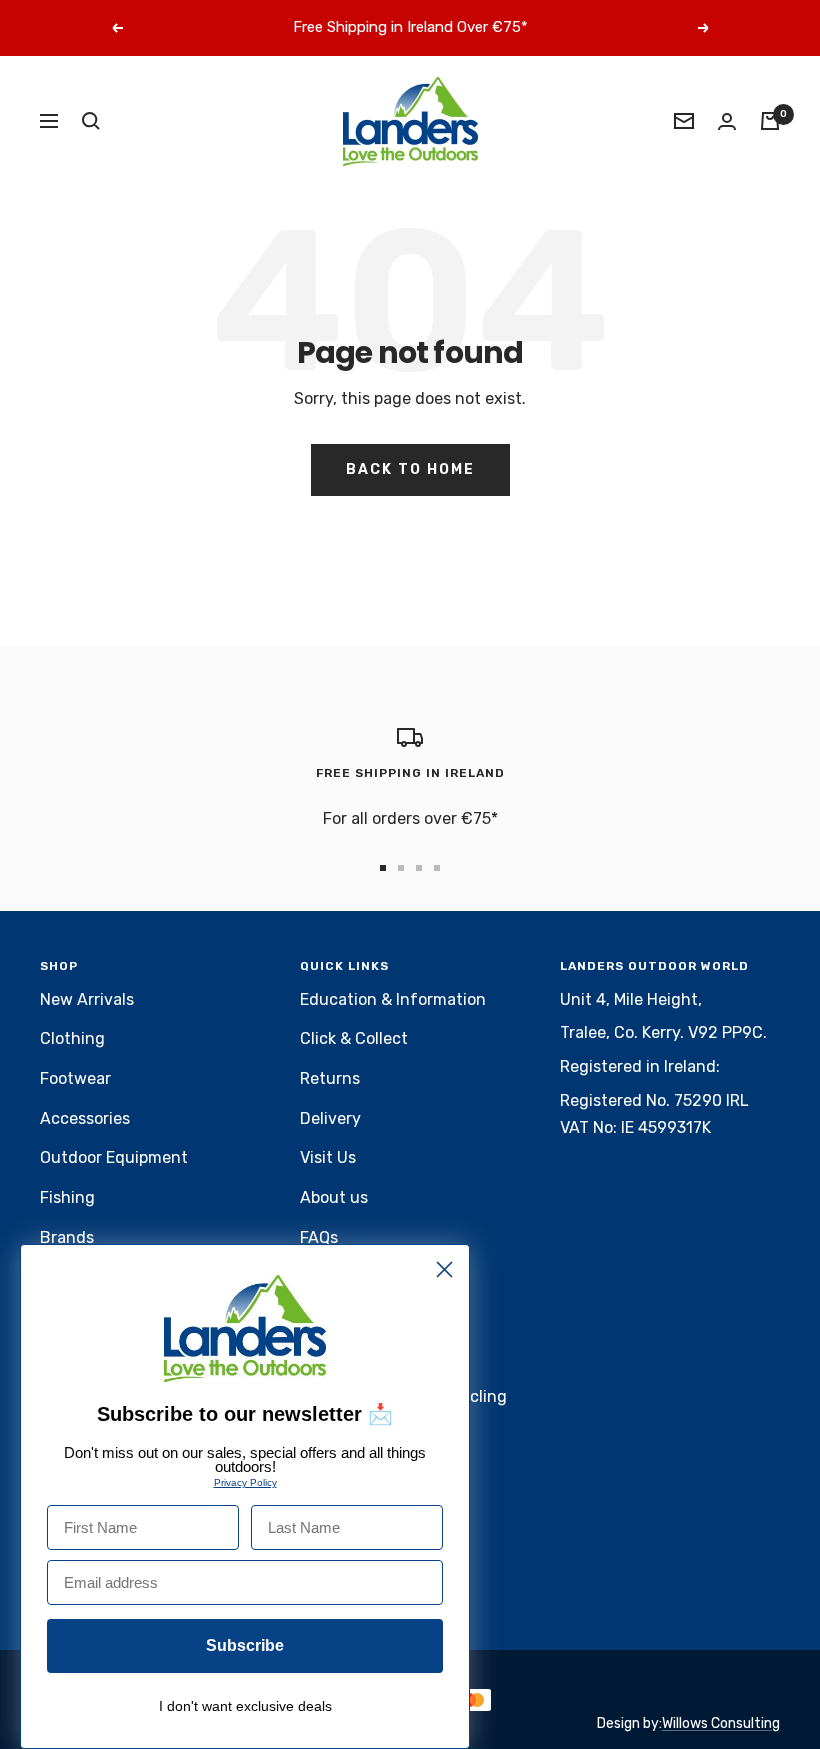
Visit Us (328, 1157)
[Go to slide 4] (437, 868)
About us (334, 1197)
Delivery (330, 1118)
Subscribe (245, 1645)
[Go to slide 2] (401, 868)
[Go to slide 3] (419, 868)
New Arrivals (87, 999)
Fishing (67, 1197)
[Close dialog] (444, 1269)
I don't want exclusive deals (245, 1706)
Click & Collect (354, 1038)
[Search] (91, 121)
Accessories (85, 1118)
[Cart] (770, 121)
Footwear (75, 1078)
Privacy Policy (245, 1482)
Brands (67, 1237)
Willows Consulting (721, 1723)
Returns (330, 1078)
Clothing (72, 1038)
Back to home (410, 469)
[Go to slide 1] (383, 868)
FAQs (319, 1237)
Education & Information (393, 999)
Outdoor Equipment (114, 1157)
